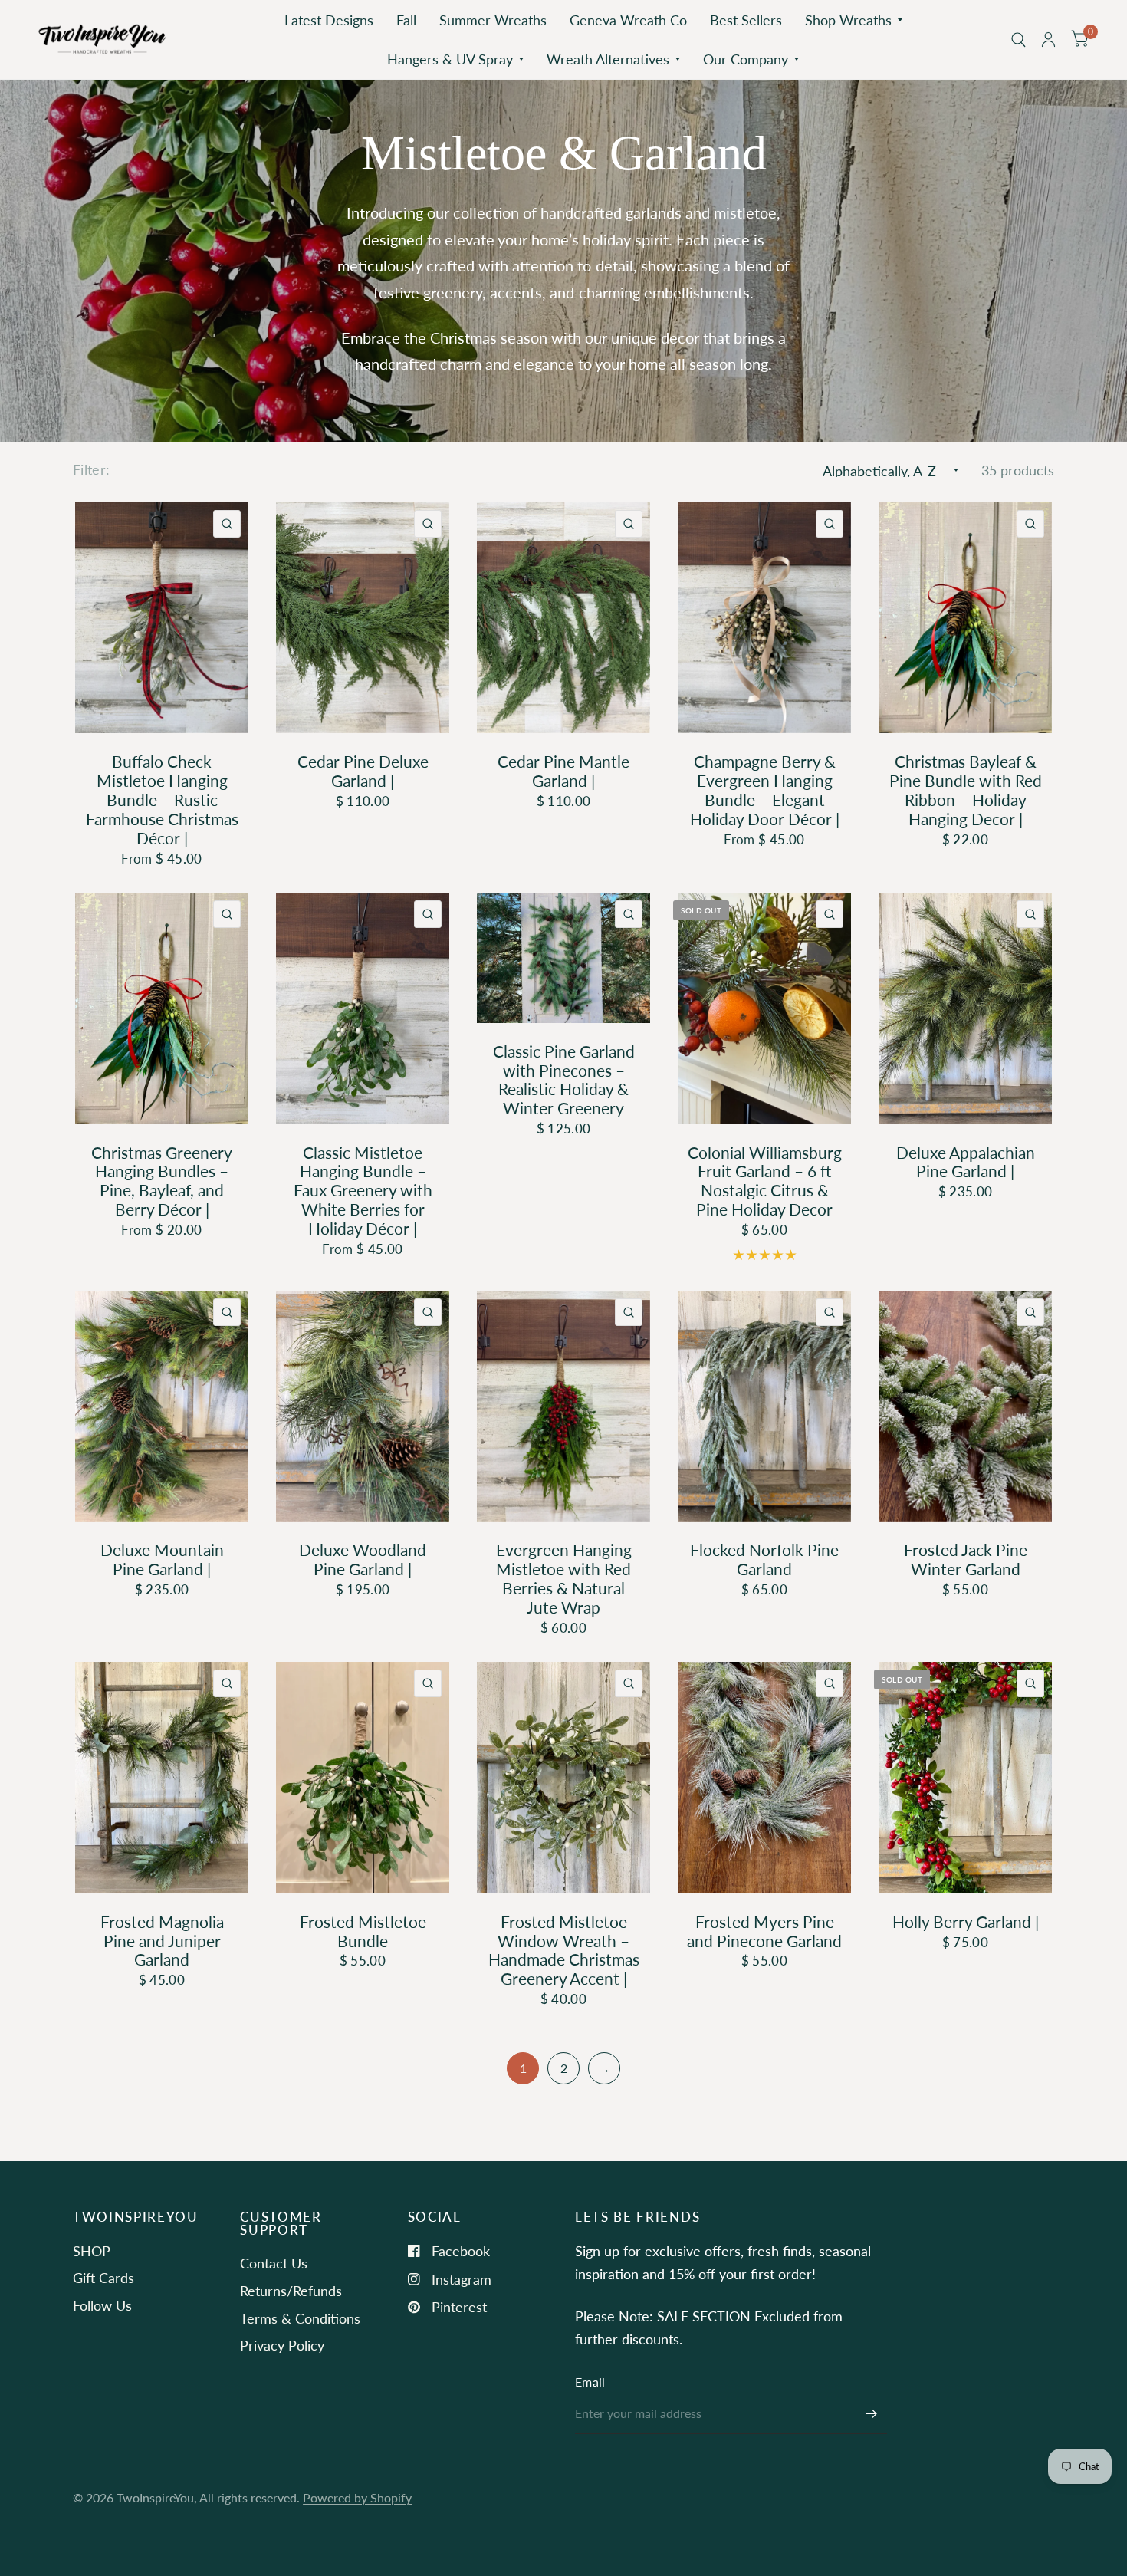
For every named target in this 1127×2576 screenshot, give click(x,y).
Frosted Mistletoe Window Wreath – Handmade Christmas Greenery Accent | (564, 1951)
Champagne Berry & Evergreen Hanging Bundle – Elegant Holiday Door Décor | (765, 790)
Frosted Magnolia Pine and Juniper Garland (162, 1941)
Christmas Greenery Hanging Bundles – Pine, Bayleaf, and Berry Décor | (162, 1181)
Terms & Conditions (300, 2318)
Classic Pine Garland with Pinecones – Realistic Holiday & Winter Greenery (564, 1080)
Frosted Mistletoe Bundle (363, 1931)
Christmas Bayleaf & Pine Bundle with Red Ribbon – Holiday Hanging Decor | (966, 790)
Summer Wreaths (493, 20)
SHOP (92, 2251)
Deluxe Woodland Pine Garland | (363, 1559)
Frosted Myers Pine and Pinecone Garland (764, 1931)
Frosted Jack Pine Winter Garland (966, 1559)
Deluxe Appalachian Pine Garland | (966, 1162)
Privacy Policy (282, 2345)
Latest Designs (329, 20)
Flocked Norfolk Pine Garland (764, 1559)
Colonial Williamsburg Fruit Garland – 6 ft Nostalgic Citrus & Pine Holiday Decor (765, 1181)
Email (590, 2382)
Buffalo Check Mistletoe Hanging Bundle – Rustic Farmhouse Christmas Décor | (162, 799)
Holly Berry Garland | (966, 1922)
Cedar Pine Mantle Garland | (563, 771)
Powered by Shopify (357, 2498)
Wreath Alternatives (608, 59)
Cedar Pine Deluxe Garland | (363, 771)
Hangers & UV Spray (450, 59)
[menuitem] (329, 20)
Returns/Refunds (291, 2291)
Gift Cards (103, 2278)
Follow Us (102, 2305)
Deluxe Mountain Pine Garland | (162, 1559)
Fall (406, 20)
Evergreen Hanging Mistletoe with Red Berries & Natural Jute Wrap (564, 1579)
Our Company (746, 59)
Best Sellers (746, 20)
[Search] (1019, 39)
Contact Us (274, 2263)
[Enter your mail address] (872, 2414)
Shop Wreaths (848, 20)
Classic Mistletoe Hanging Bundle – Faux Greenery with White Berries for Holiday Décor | (363, 1191)
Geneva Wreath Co (628, 20)
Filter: (92, 469)
